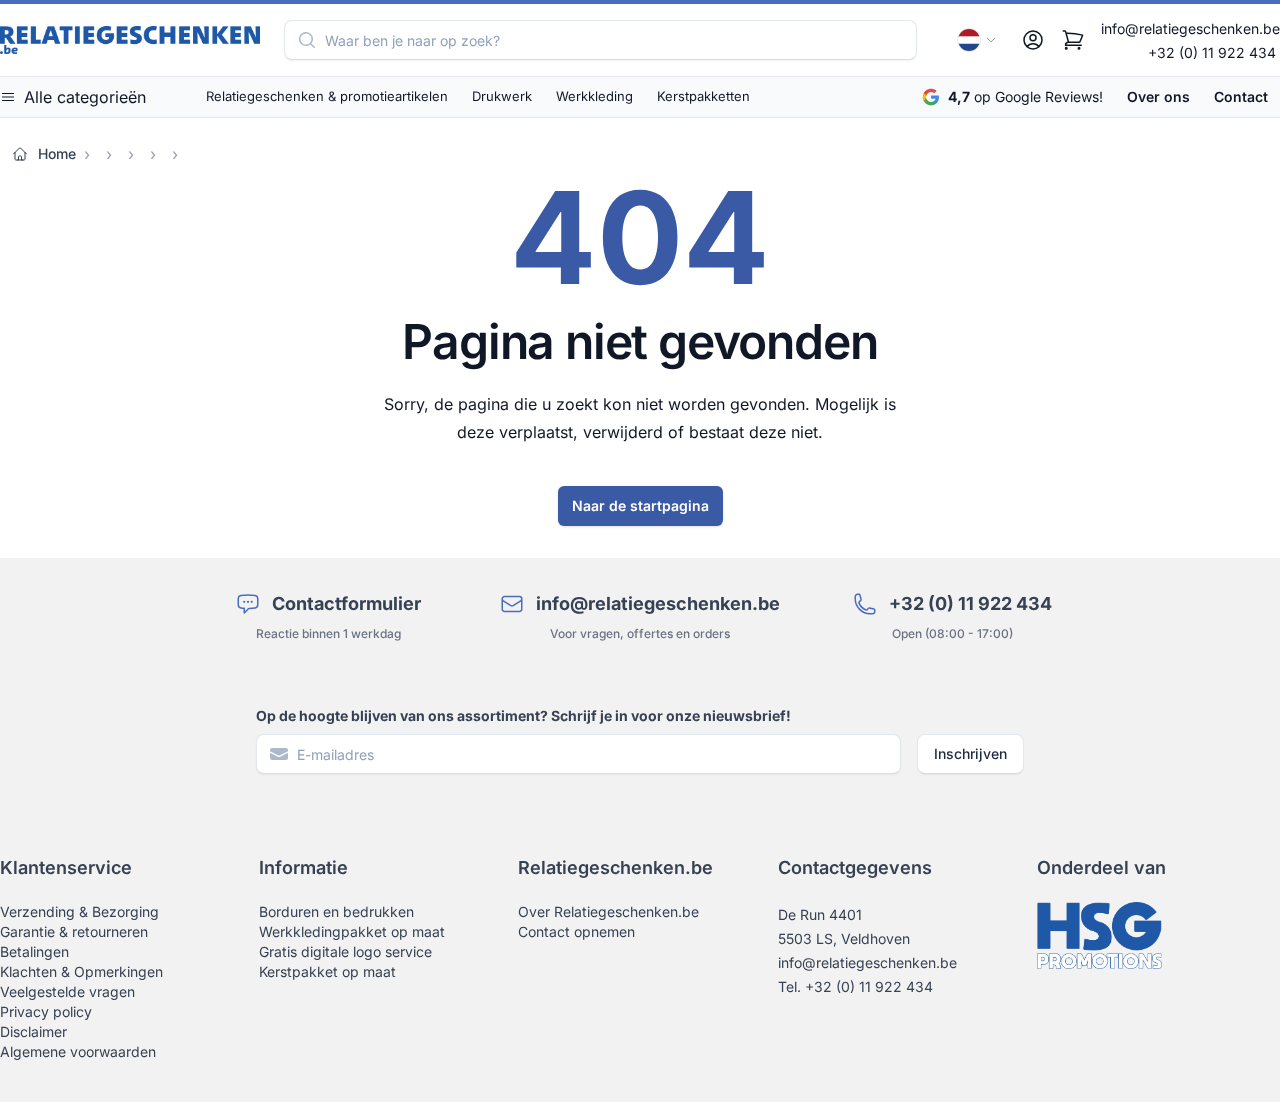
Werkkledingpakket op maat (352, 931)
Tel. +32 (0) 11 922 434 (855, 986)
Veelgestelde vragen (67, 991)
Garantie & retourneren (74, 931)
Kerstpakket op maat (327, 971)
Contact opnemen (576, 931)
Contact (1241, 96)
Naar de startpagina (640, 505)
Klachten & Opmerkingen (81, 971)
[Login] (1033, 40)
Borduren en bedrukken (336, 911)
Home (57, 153)
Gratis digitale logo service (345, 951)
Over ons (1158, 96)
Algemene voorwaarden (78, 1051)
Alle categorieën (85, 97)
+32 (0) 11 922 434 (1212, 52)
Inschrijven (970, 753)
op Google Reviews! (1025, 96)
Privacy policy (46, 1011)
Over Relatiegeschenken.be (608, 911)
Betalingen (34, 951)
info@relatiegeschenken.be (1190, 28)
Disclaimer (33, 1031)
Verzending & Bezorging (79, 911)
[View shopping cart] (1073, 40)
